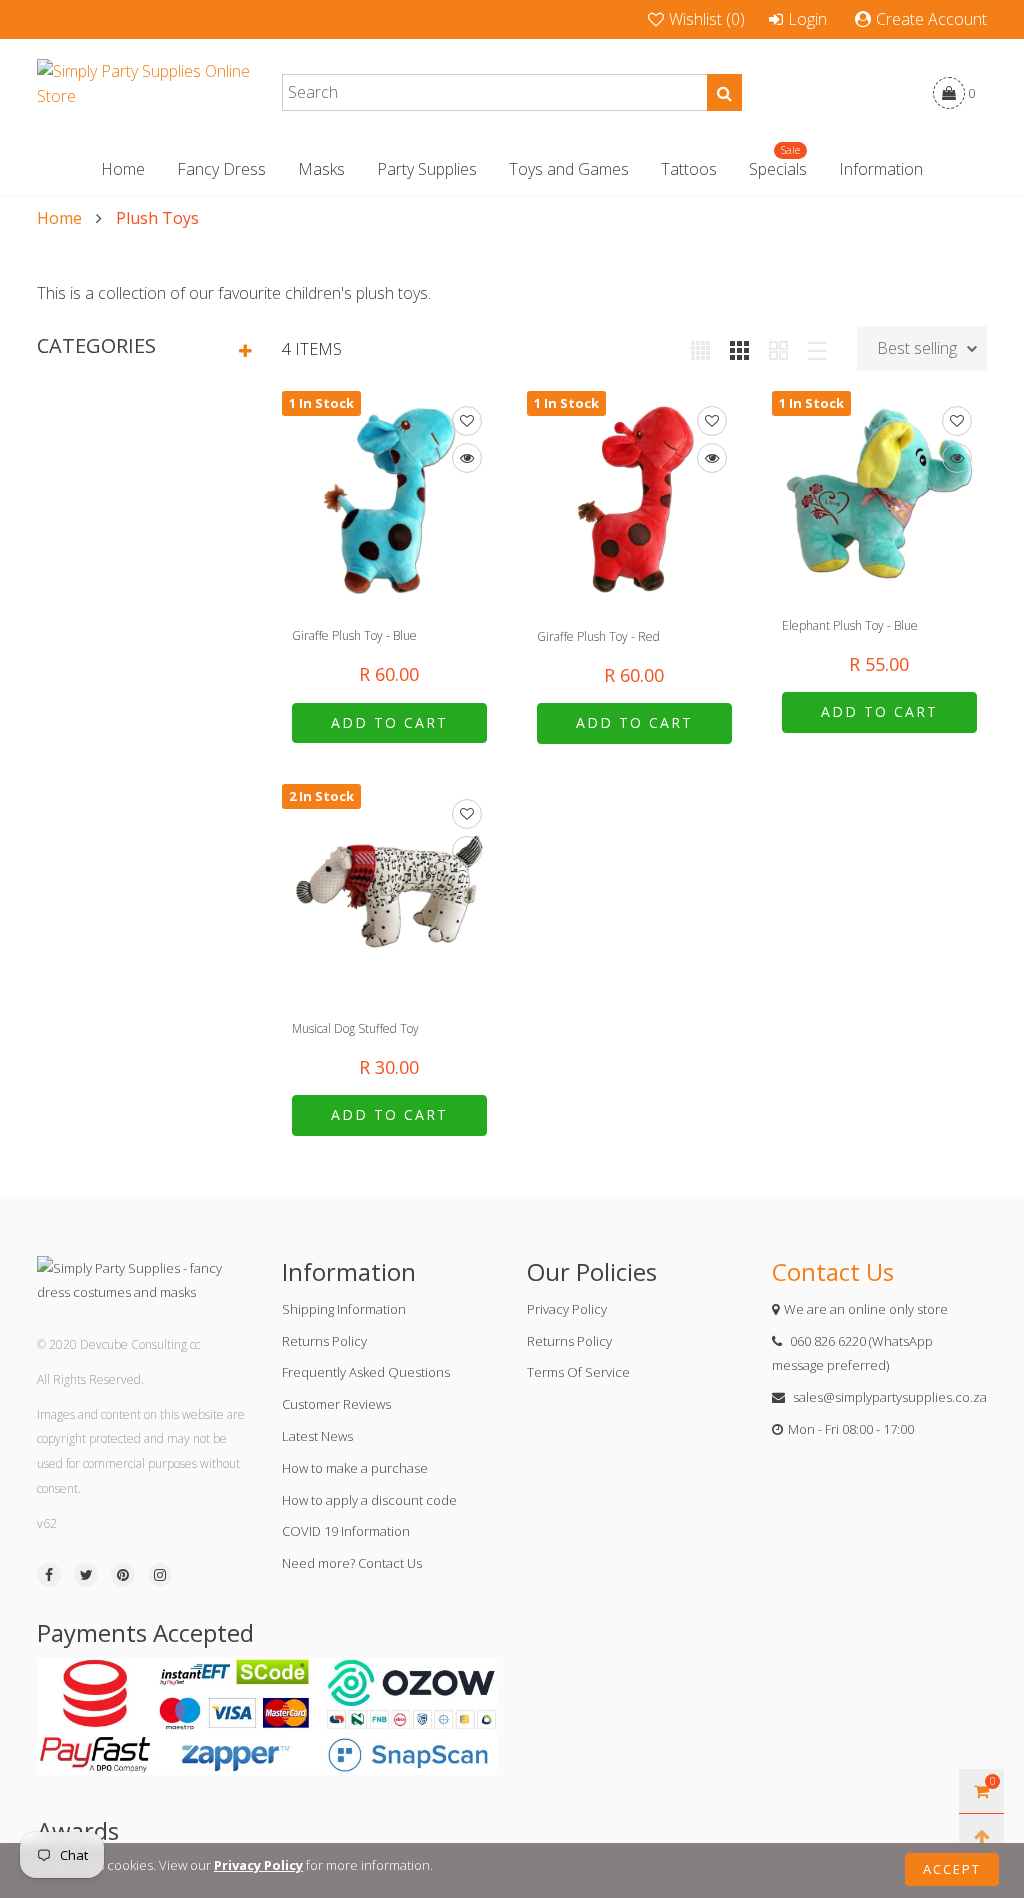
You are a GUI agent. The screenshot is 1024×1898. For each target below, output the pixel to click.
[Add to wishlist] (467, 421)
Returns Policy (324, 1341)
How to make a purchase (355, 1468)
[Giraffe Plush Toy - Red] (634, 498)
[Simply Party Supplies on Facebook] (49, 1575)
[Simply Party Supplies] (144, 93)
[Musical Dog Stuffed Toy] (389, 891)
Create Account (931, 19)
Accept (952, 1869)
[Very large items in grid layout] (778, 349)
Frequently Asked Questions (366, 1372)
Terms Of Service (578, 1372)
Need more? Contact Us (352, 1563)
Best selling (917, 348)
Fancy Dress (221, 169)
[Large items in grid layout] (739, 349)
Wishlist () (707, 19)
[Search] (724, 92)
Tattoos (689, 169)
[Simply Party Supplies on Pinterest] (123, 1575)
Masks (321, 169)
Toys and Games (569, 169)
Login (807, 19)
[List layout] (817, 349)
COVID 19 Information (346, 1531)
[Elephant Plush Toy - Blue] (879, 493)
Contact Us (833, 1271)
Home (123, 169)
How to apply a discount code (369, 1500)
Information (881, 169)
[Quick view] (467, 458)
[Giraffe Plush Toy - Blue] (389, 498)
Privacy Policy (567, 1309)
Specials (778, 168)
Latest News (317, 1436)
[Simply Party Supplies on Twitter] (86, 1575)
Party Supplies (427, 169)
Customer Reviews (336, 1404)
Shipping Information (344, 1309)
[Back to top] (981, 1836)
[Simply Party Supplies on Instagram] (160, 1575)
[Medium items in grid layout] (700, 349)
